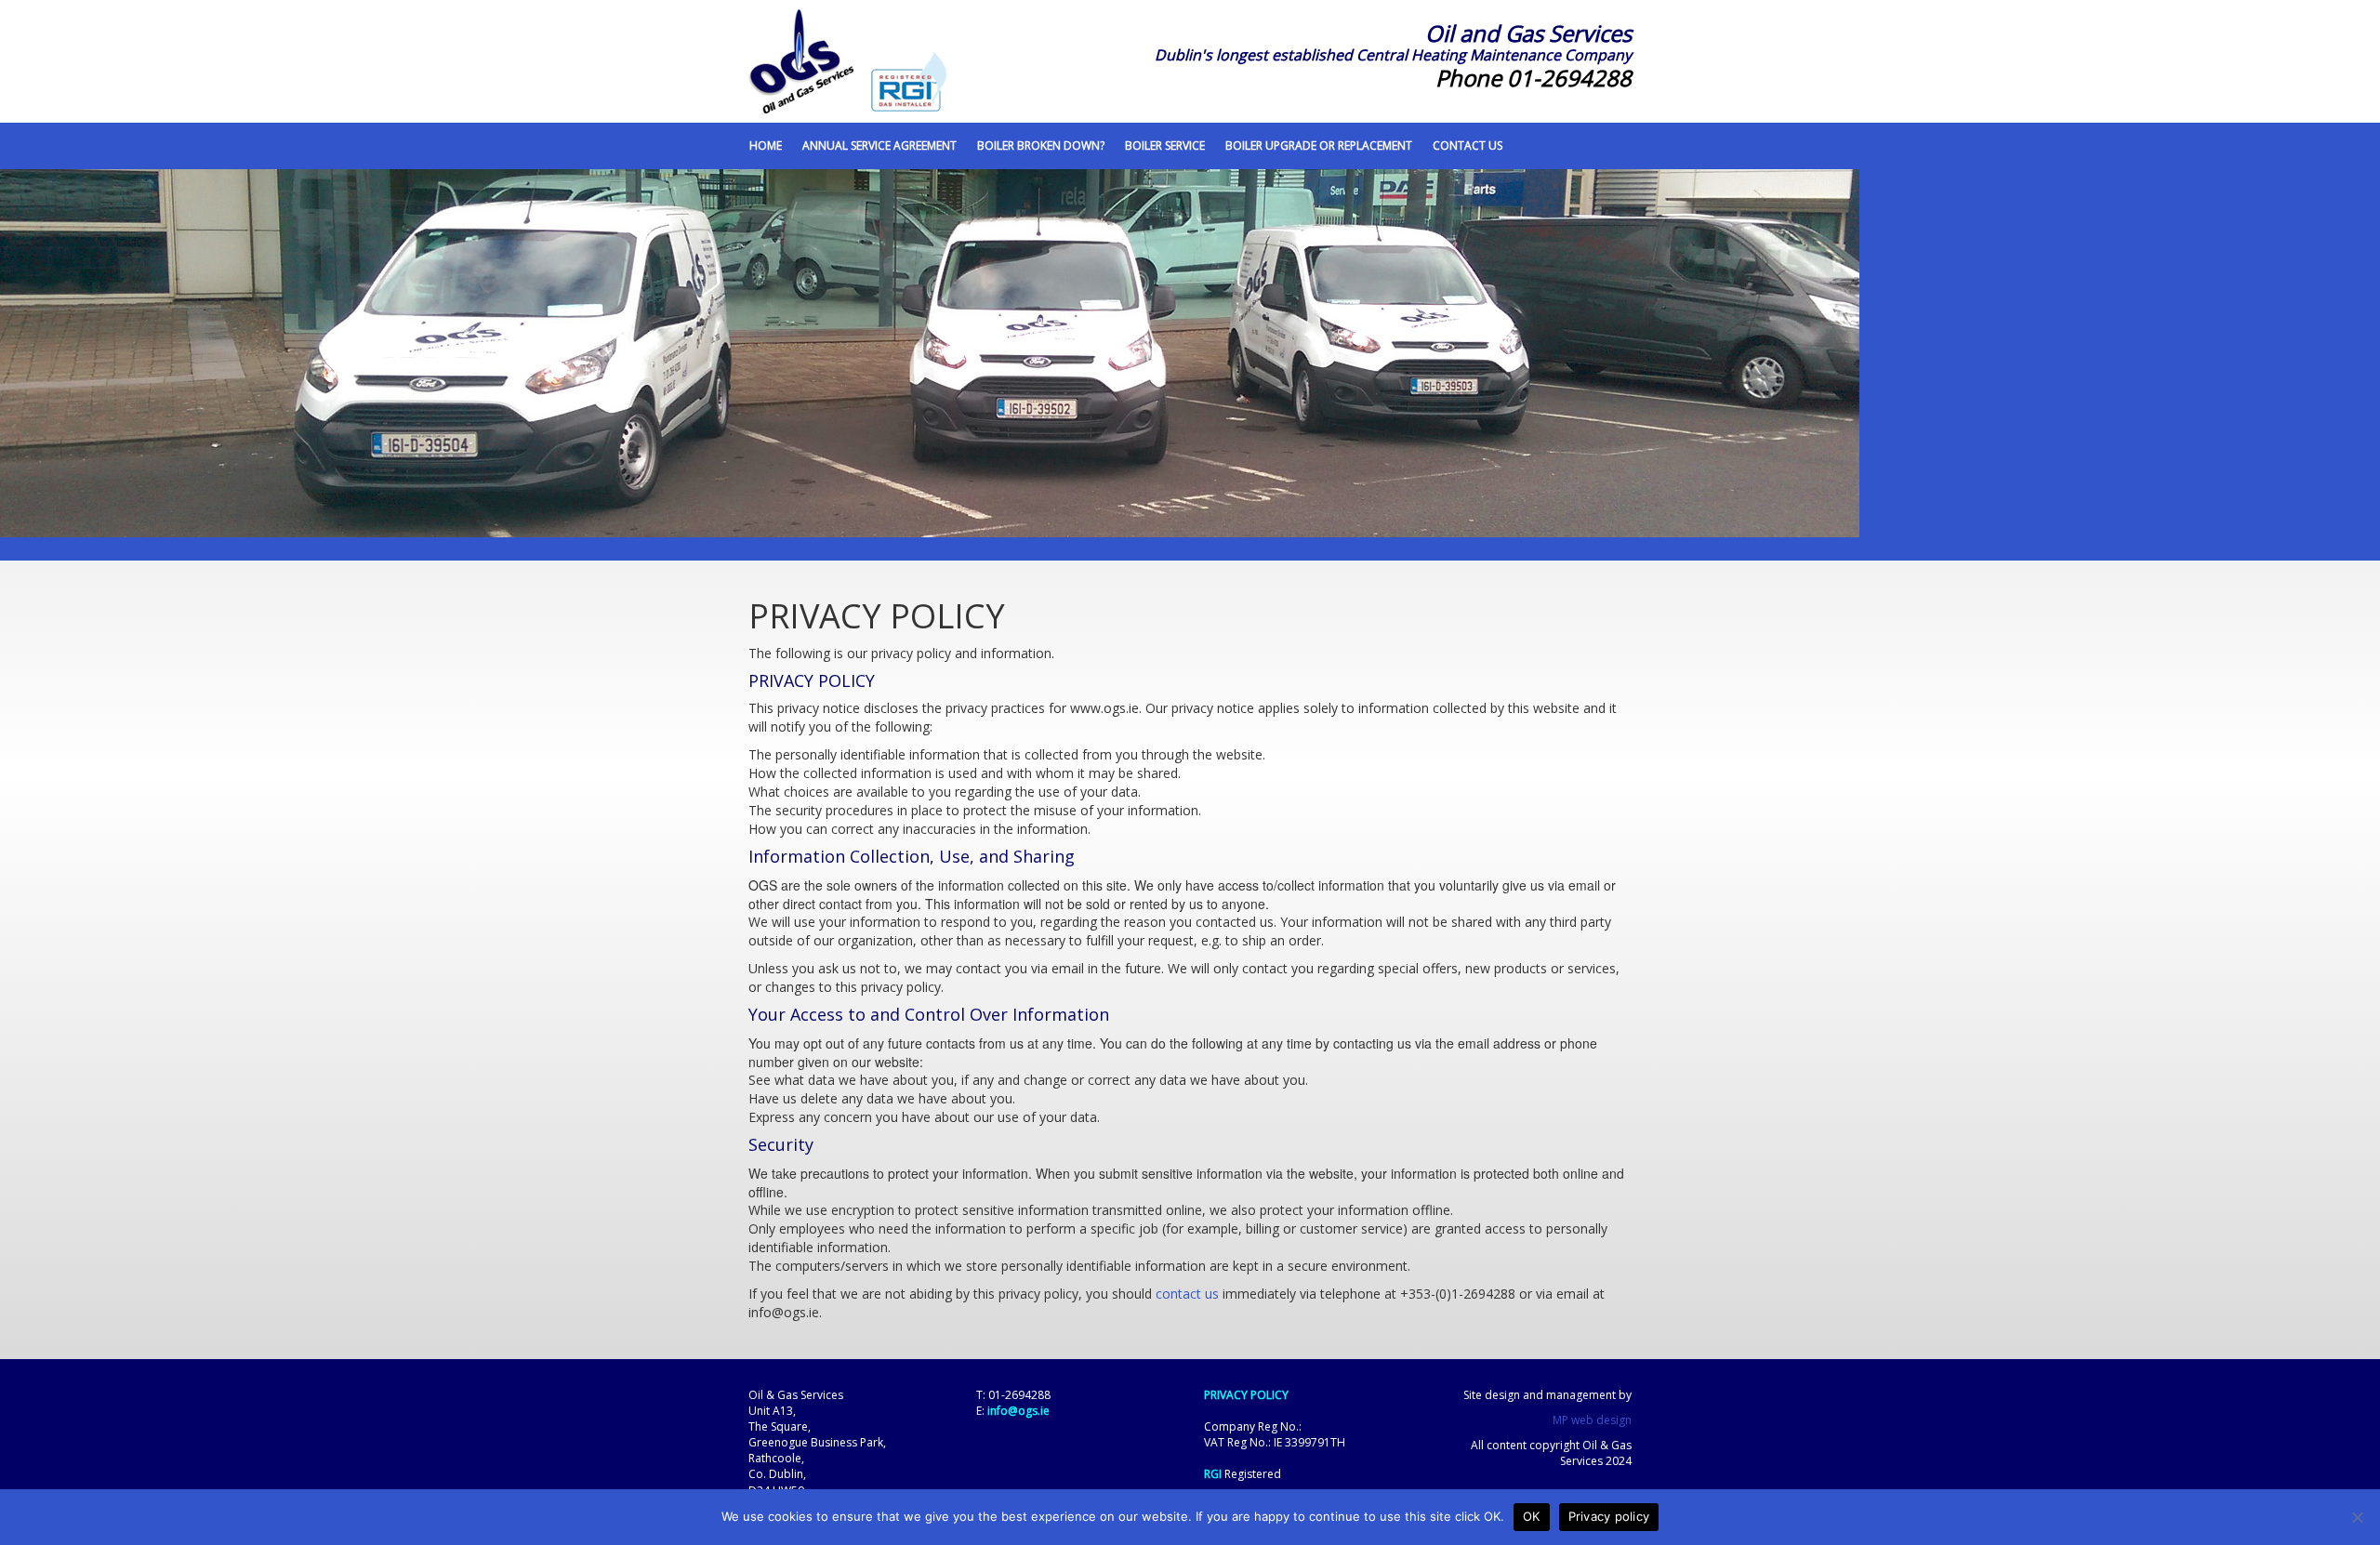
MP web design (1592, 1420)
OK (1532, 1516)
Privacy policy (1609, 1516)
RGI (1213, 1474)
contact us (1187, 1294)
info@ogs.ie (1018, 1411)
